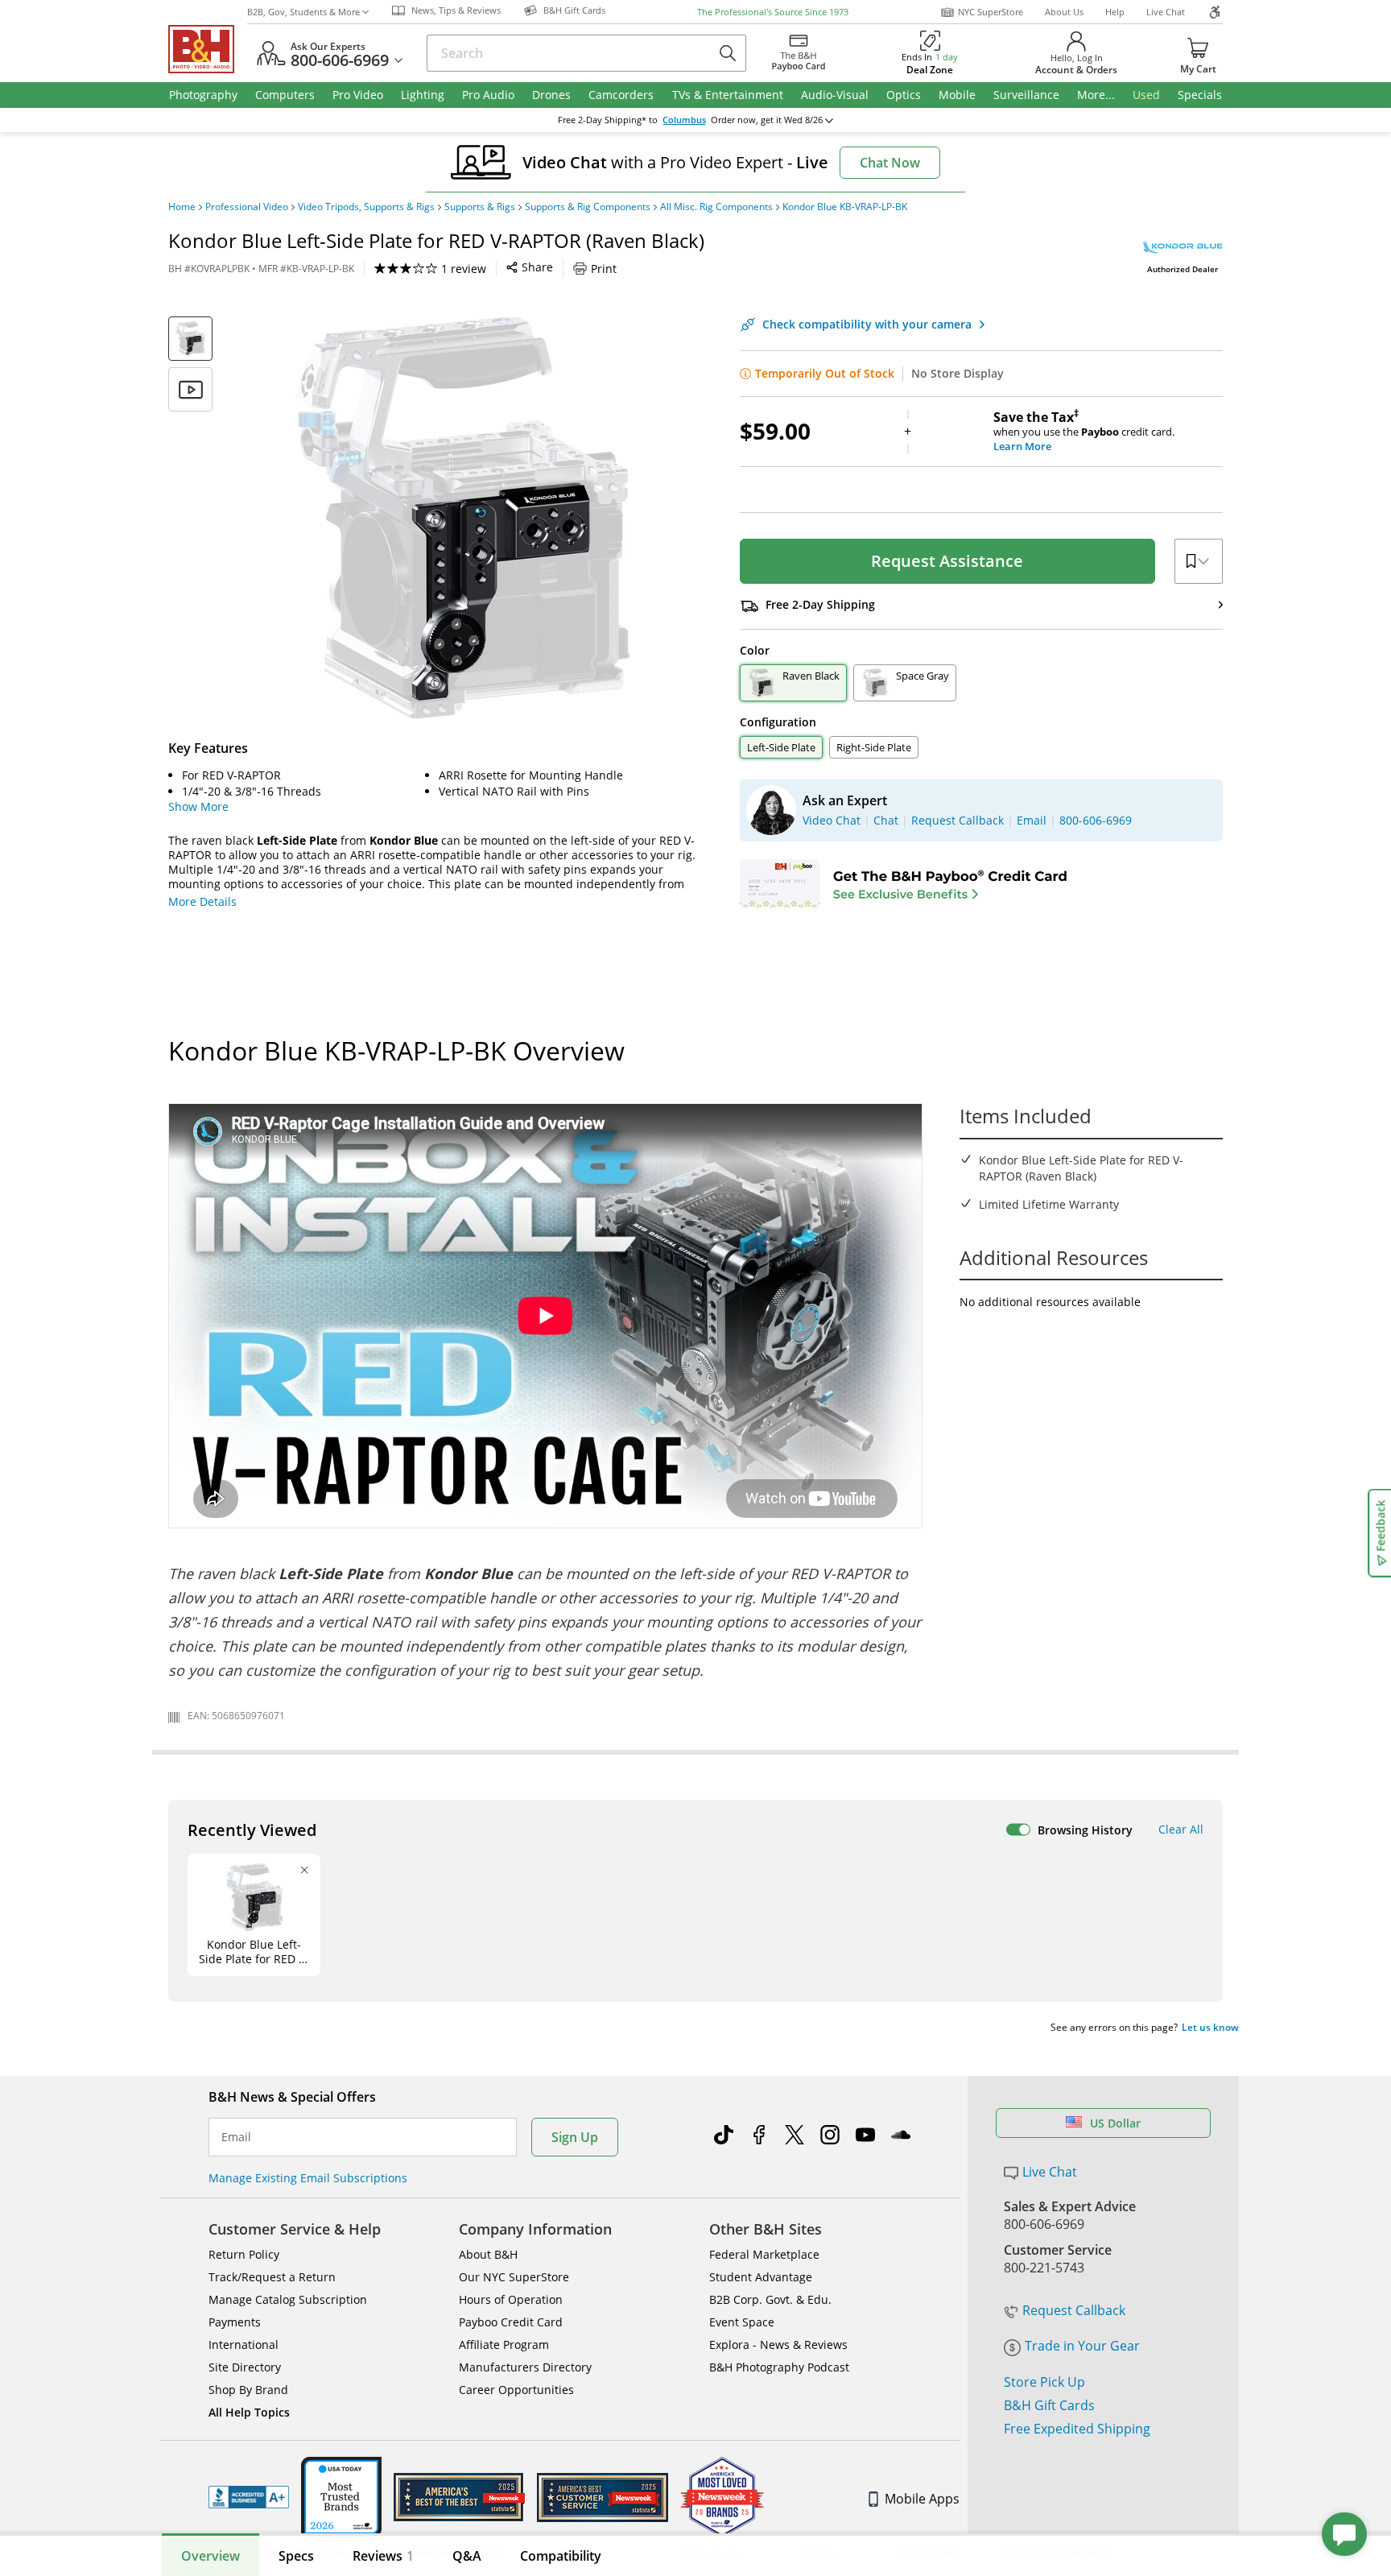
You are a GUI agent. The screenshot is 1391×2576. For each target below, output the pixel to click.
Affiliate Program (504, 2344)
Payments (235, 2322)
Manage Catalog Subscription (288, 2299)
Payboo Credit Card (511, 2322)
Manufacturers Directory (525, 2367)
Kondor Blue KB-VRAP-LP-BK (845, 207)
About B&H (488, 2254)
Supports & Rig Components (588, 207)
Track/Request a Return (272, 2277)
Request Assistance (947, 561)
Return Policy (244, 2254)
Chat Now (890, 163)
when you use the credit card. (1084, 432)
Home (182, 207)
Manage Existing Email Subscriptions (308, 2178)
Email (236, 2137)
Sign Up (575, 2137)
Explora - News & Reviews (778, 2344)
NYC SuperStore (991, 12)
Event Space (742, 2322)
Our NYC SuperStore (514, 2277)
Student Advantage (761, 2277)
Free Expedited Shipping (1077, 2429)
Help (1115, 12)
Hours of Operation (511, 2299)
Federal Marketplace (764, 2254)
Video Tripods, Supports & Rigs (366, 207)
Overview (211, 2556)
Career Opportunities (516, 2390)
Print (604, 269)
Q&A (467, 2556)
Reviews (383, 2556)
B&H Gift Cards (1049, 2405)
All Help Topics (249, 2412)
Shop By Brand (248, 2390)
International (244, 2344)
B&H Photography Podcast (779, 2367)
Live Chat (1166, 12)
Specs (296, 2556)
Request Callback (1074, 2310)
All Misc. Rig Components (716, 207)
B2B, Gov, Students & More (303, 12)
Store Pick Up (1044, 2382)
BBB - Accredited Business (249, 2497)
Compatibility (561, 2556)
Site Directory (245, 2367)
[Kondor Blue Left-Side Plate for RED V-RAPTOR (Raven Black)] (462, 518)
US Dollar (1115, 2123)
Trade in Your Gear (1082, 2346)
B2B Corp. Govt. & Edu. (770, 2299)
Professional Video (247, 207)
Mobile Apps (922, 2499)
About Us (1064, 12)
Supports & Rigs (480, 207)
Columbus (684, 120)
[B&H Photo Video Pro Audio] (208, 49)
